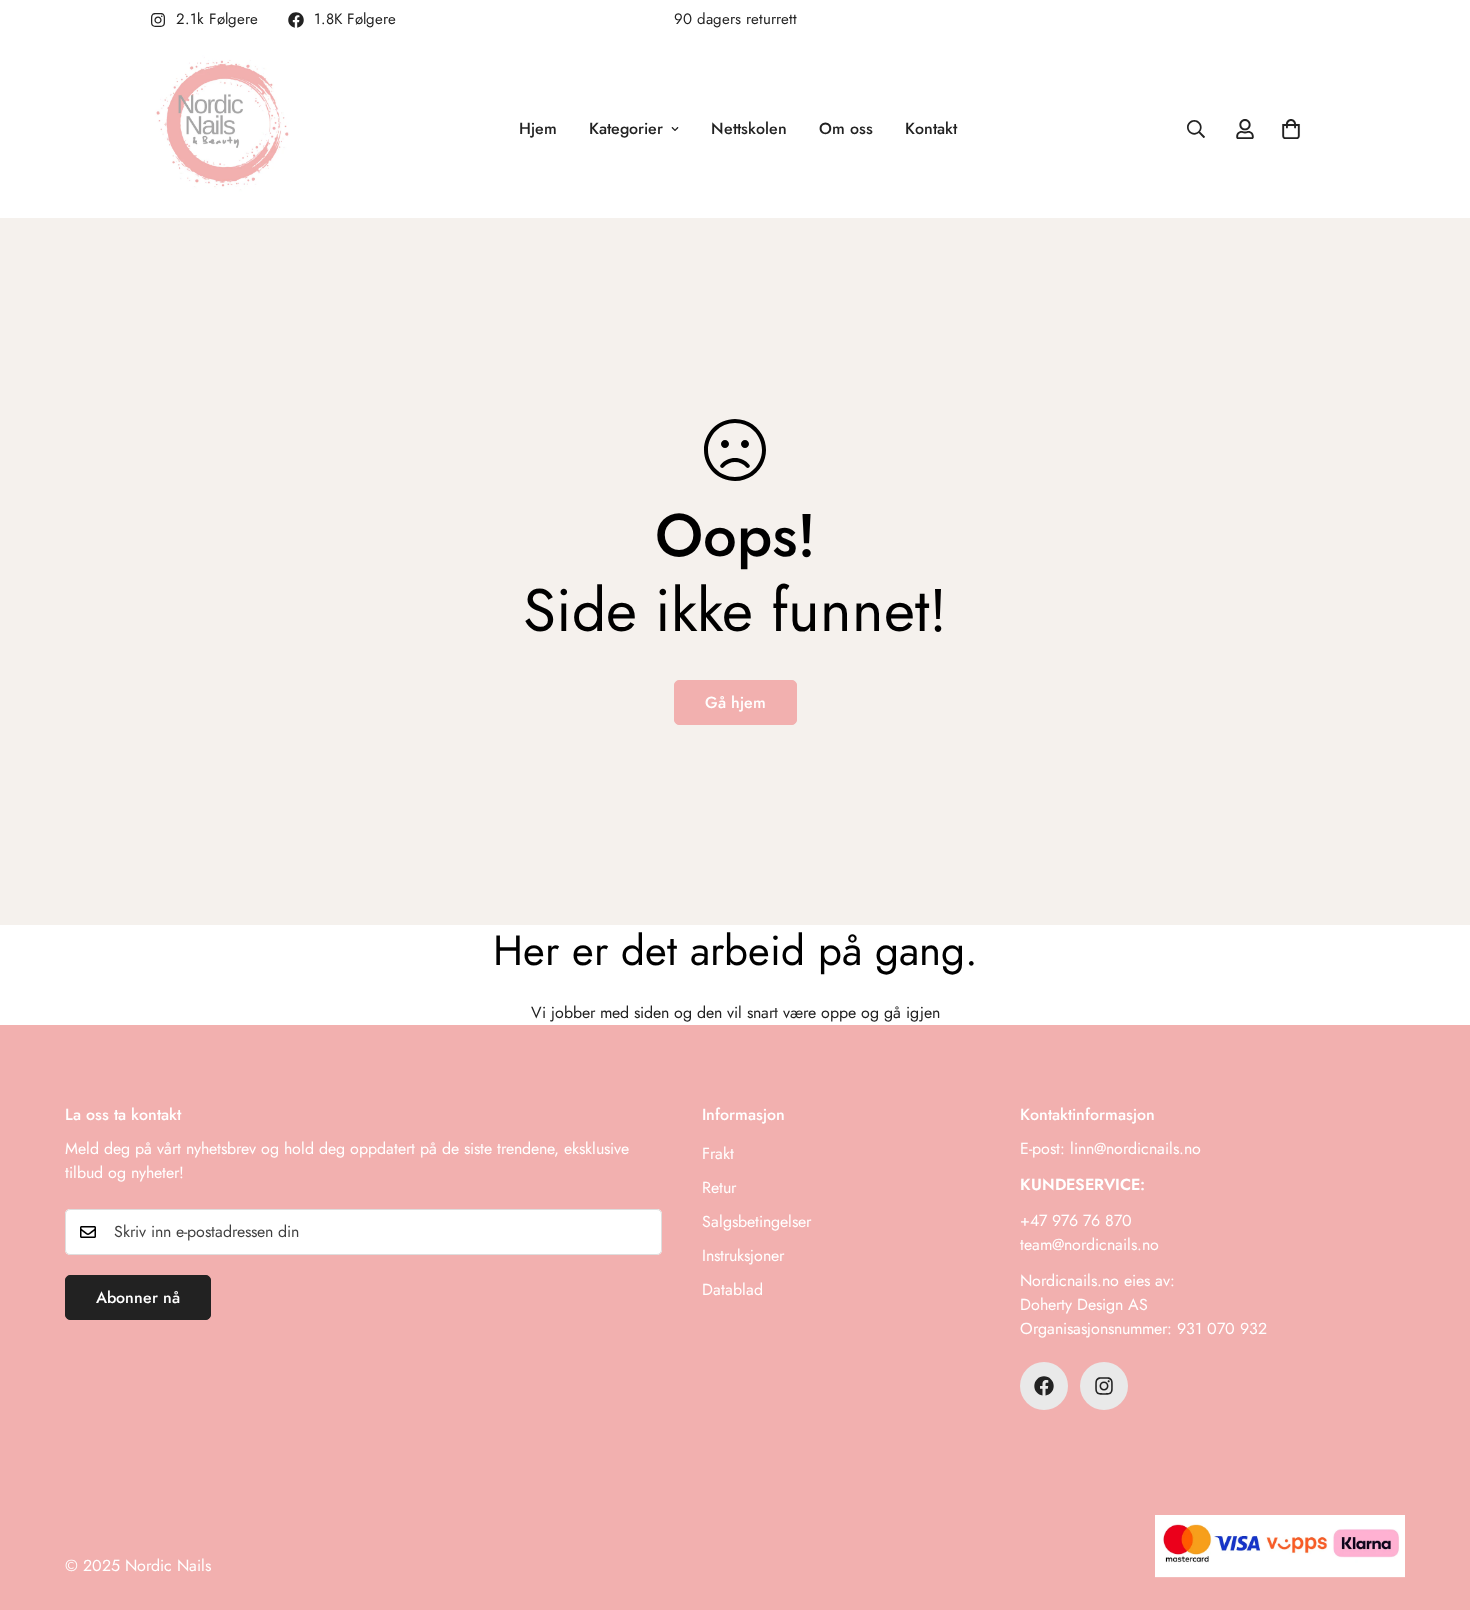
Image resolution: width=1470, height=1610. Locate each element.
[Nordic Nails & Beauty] (227, 129)
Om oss (846, 128)
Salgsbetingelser (756, 1221)
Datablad (732, 1289)
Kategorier (626, 128)
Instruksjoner (743, 1255)
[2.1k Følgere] (1104, 1386)
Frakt (718, 1153)
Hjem (538, 128)
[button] (1291, 129)
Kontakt (931, 128)
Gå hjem (735, 702)
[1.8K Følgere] (1044, 1386)
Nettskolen (749, 128)
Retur (719, 1187)
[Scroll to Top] (1431, 1501)
